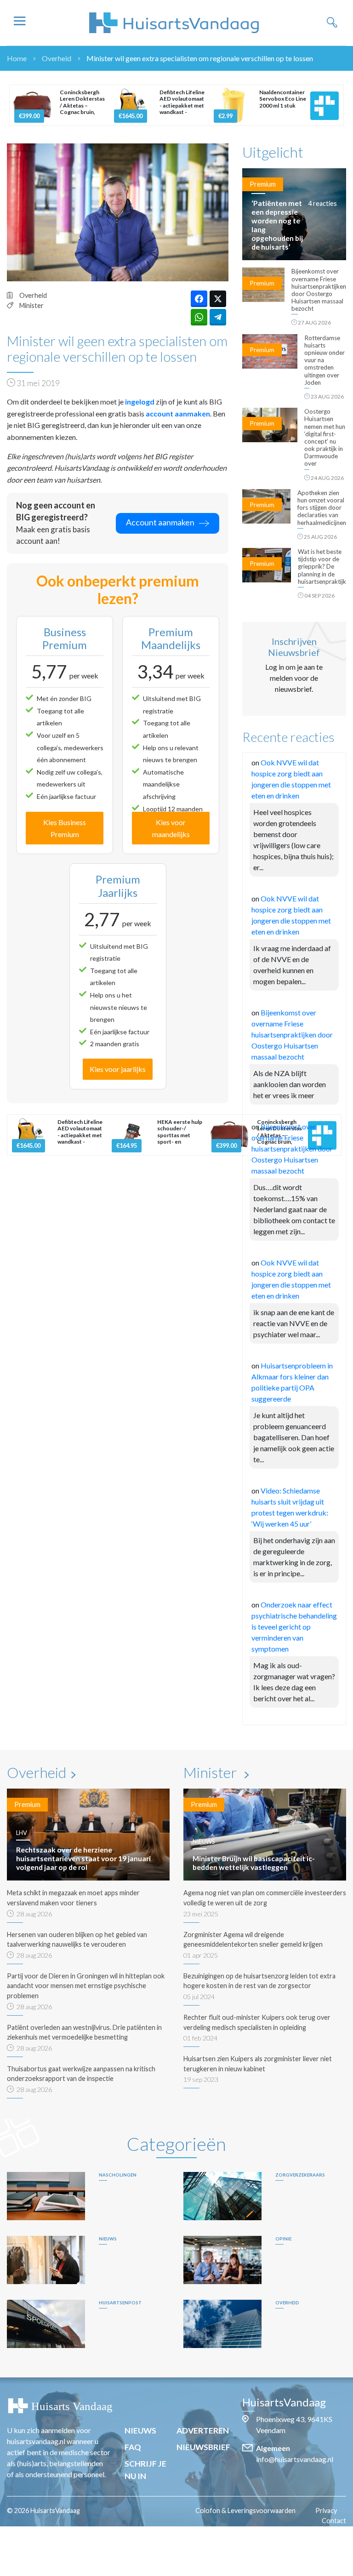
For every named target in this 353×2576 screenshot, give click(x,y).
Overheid (57, 58)
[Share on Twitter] (218, 299)
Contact (334, 2521)
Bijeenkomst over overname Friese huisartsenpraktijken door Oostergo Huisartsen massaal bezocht (292, 1034)
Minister (31, 305)
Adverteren (203, 2431)
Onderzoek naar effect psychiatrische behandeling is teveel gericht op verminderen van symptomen (294, 1627)
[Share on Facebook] (199, 299)
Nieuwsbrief (203, 2447)
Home (17, 58)
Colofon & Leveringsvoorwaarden (245, 2510)
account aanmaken (178, 413)
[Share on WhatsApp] (199, 317)
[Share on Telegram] (218, 317)
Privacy (326, 2510)
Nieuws (140, 2431)
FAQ (133, 2447)
